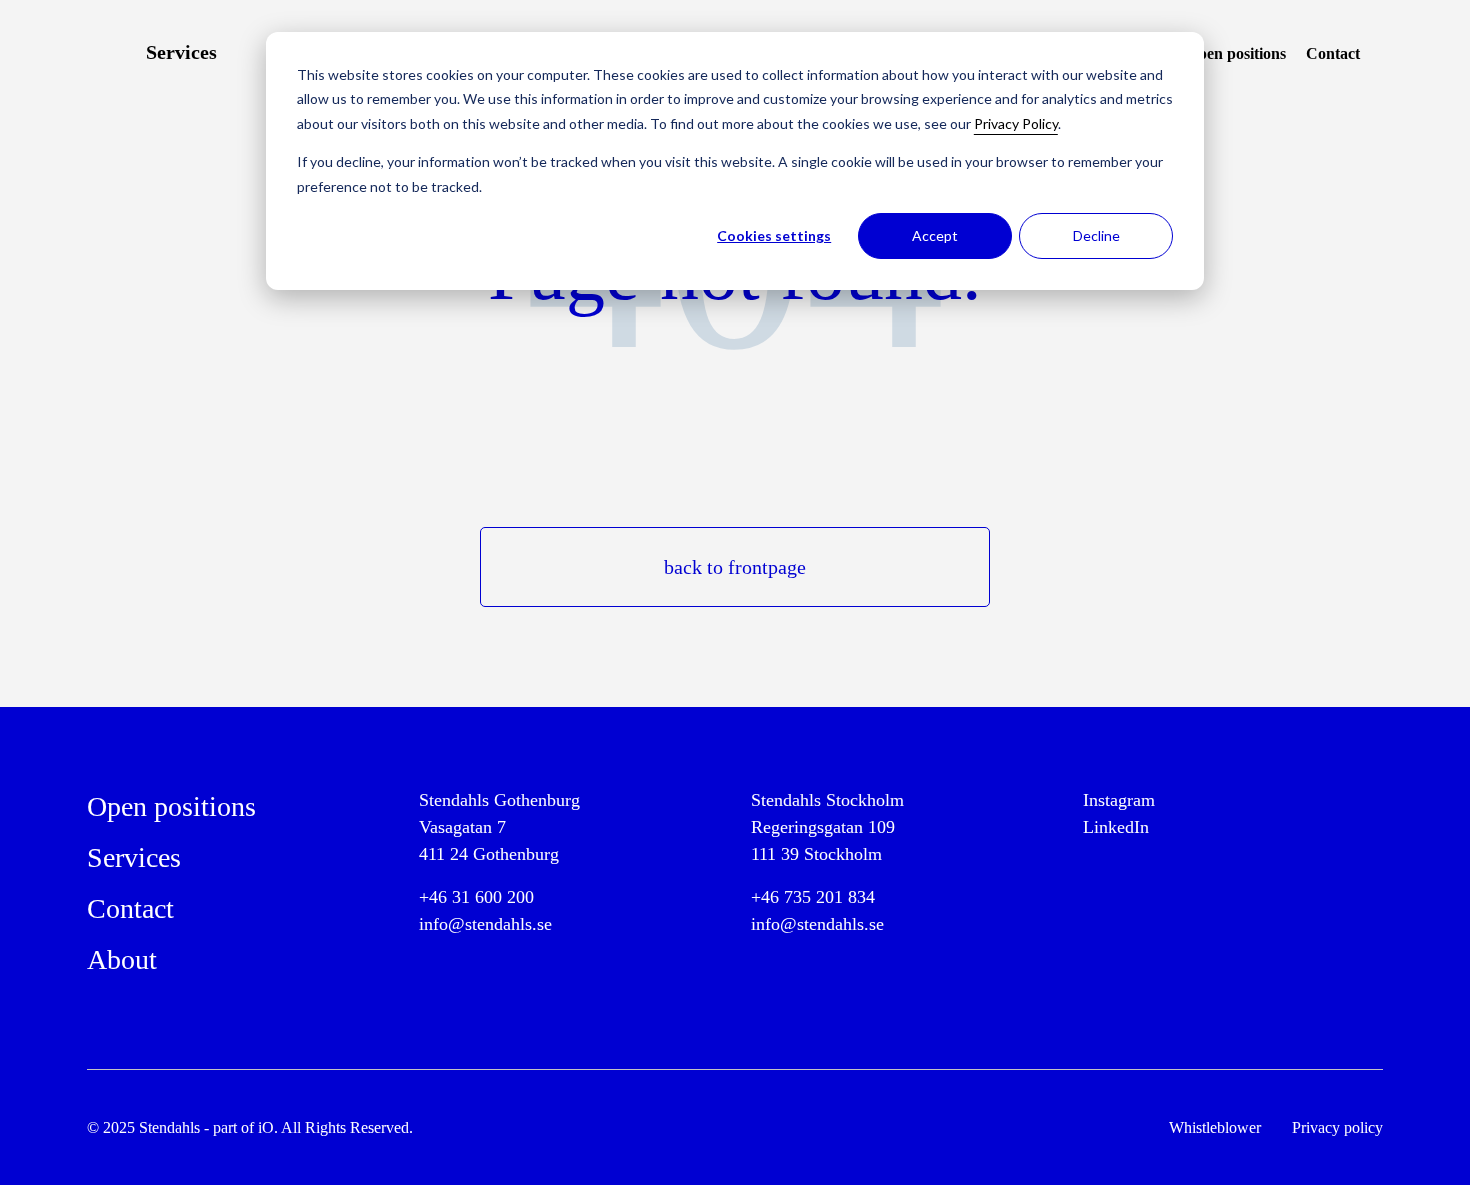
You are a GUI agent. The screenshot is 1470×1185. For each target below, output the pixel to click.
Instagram (1119, 800)
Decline (1096, 235)
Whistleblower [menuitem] (1215, 1127)
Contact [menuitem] (1333, 53)
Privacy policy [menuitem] (1337, 1127)
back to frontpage (735, 567)
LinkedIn (1116, 827)
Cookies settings (774, 235)
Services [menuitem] (181, 52)
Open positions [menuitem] (1236, 53)
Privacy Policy (1016, 123)
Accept (935, 235)
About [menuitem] (122, 959)
